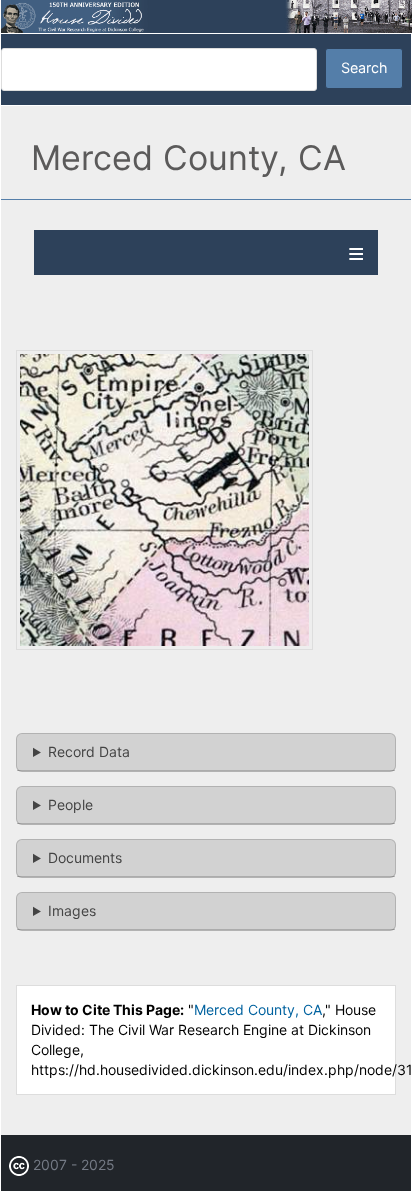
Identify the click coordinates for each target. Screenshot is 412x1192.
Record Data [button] (89, 751)
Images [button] (72, 910)
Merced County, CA (258, 1009)
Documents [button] (85, 857)
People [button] (70, 804)
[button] (164, 644)
